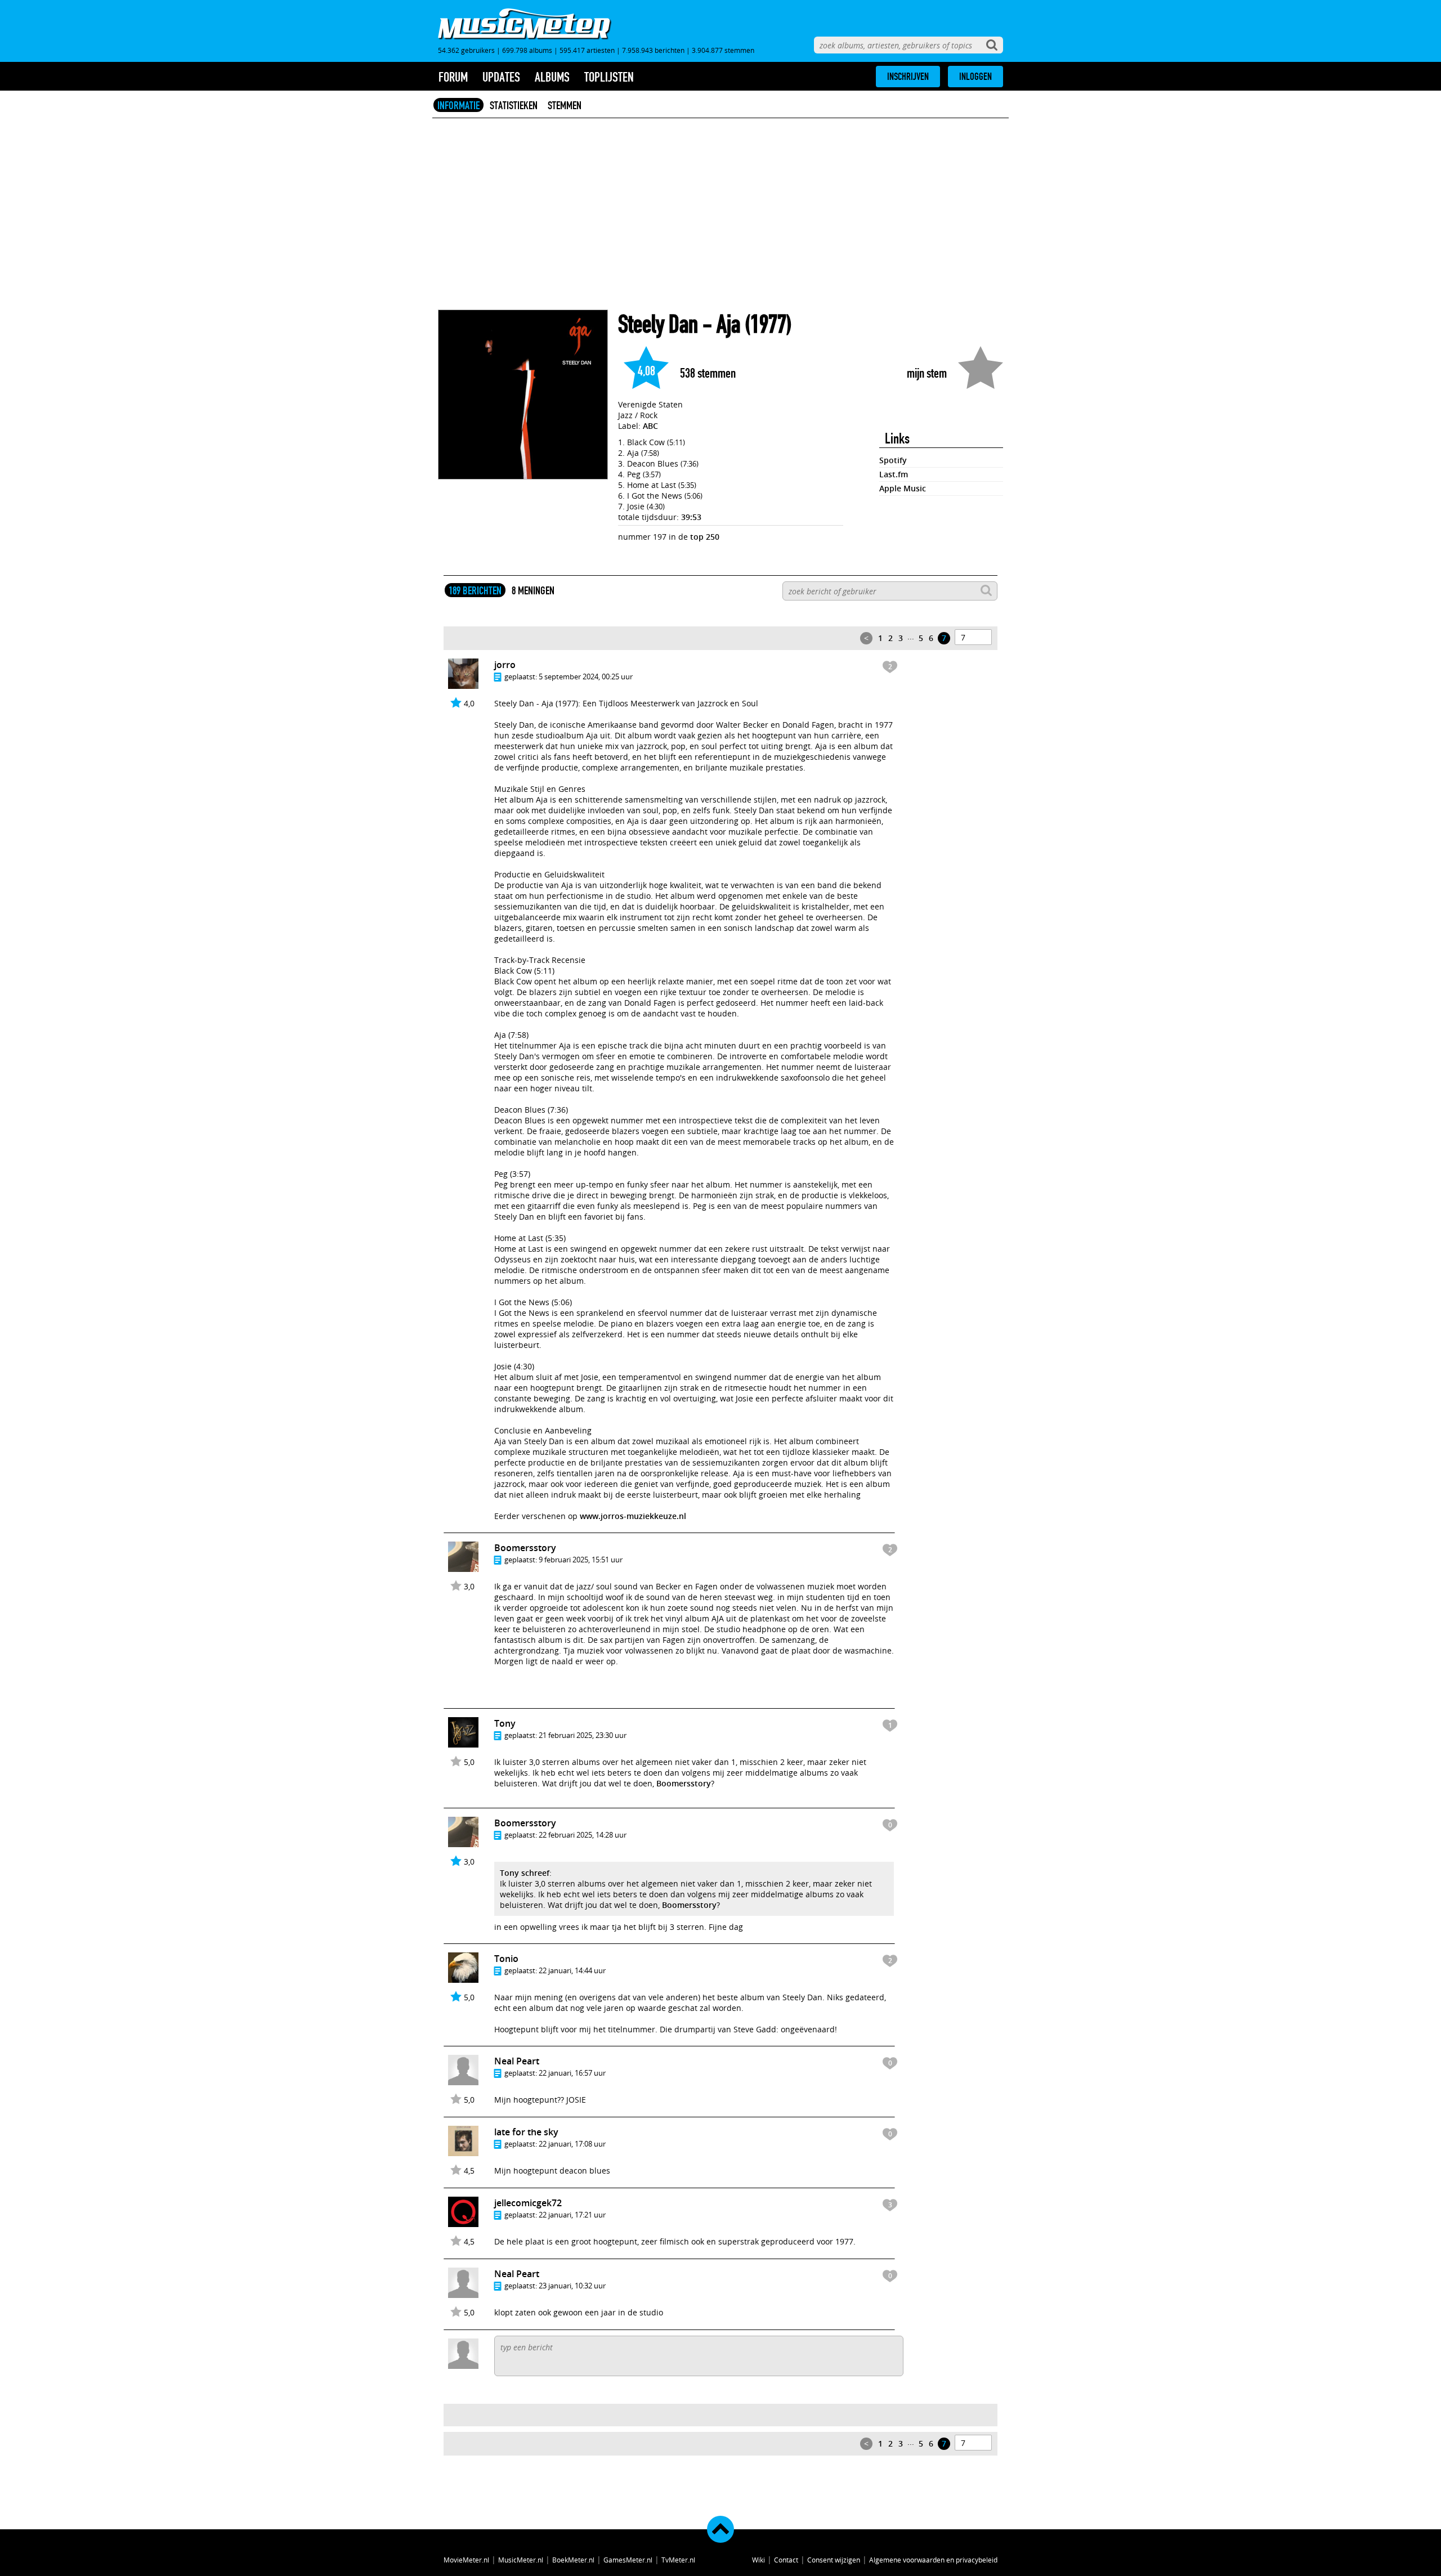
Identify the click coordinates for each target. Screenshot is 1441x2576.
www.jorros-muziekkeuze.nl (633, 1516)
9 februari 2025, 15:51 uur (581, 1560)
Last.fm (894, 474)
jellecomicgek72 (528, 2203)
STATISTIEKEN (514, 105)
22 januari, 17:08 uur (572, 2144)
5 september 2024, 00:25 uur (586, 677)
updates (501, 77)
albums (552, 77)
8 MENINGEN (533, 590)
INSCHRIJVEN (908, 77)
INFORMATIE (458, 105)
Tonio (506, 1959)
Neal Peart (517, 2061)
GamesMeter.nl (628, 2560)
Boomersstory (525, 1548)
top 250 (705, 537)
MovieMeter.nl (466, 2560)
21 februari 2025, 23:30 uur (583, 1735)
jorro (505, 665)
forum (453, 77)
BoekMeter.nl (573, 2560)
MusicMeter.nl (521, 2560)
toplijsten (609, 77)
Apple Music (903, 488)
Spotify (893, 460)
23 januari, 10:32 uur (572, 2286)
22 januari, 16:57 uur (572, 2073)
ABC (650, 426)
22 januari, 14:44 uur (572, 1970)
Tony (505, 1723)
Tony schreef (525, 1873)
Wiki (758, 2560)
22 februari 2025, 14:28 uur (583, 1835)
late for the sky (526, 2132)
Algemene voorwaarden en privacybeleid (933, 2560)
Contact (786, 2560)
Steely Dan (658, 324)
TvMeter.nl (678, 2560)
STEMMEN (565, 105)
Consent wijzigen (834, 2560)
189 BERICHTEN (475, 590)
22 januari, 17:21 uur (572, 2215)
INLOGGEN (975, 77)
